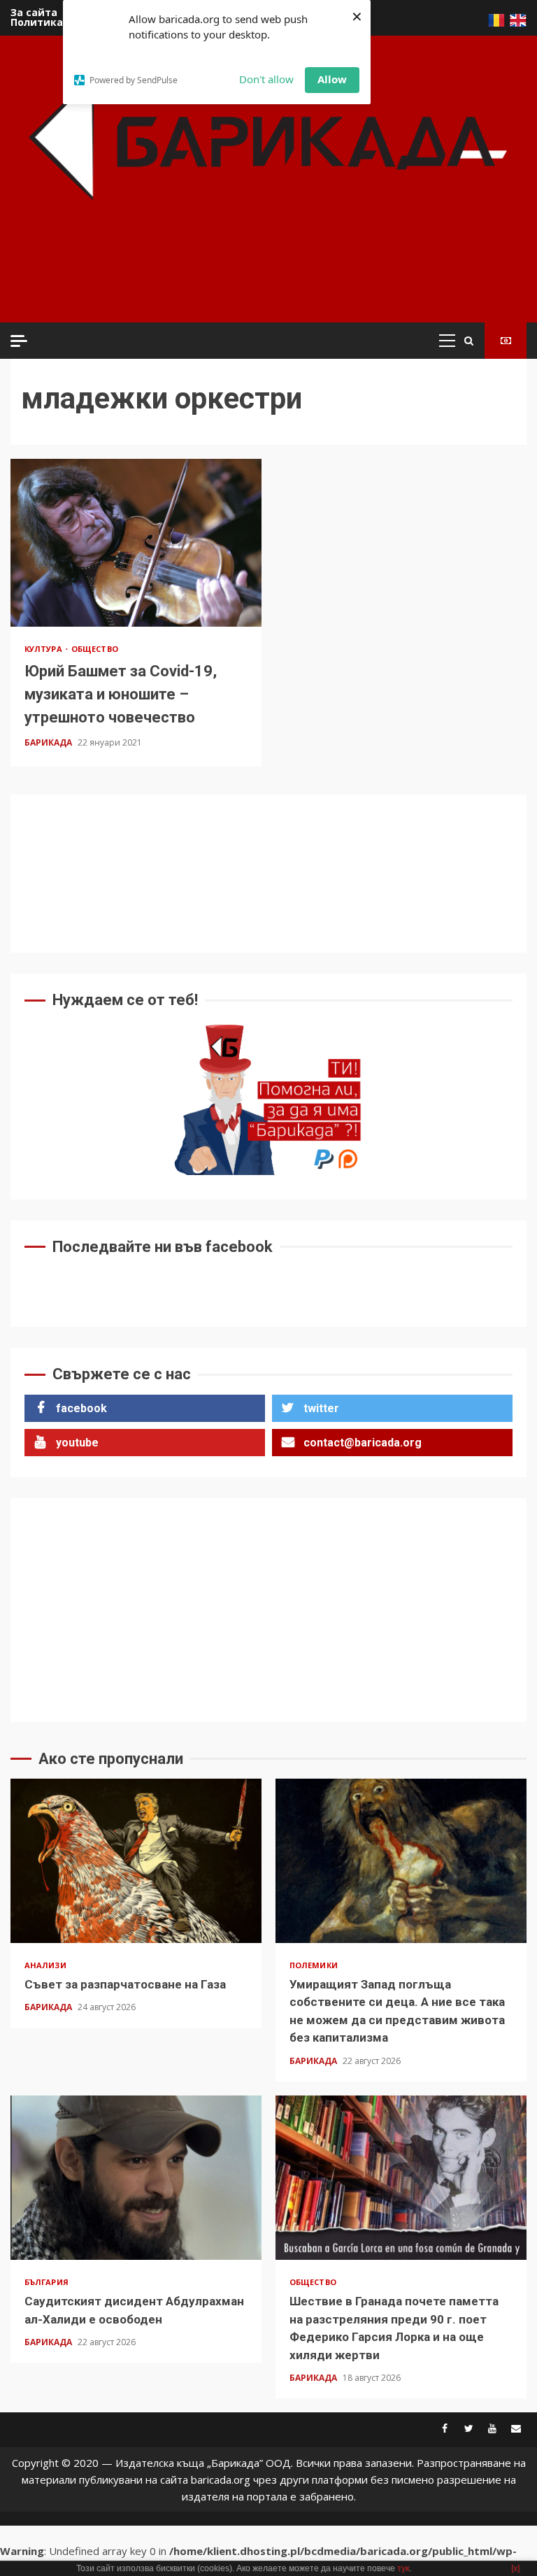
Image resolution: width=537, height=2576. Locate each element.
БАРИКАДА (49, 742)
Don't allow (266, 79)
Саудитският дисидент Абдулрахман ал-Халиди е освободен (136, 2178)
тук (403, 2568)
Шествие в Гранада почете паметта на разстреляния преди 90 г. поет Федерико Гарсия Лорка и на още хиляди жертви (401, 2178)
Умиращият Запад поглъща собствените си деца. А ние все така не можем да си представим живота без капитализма (401, 1861)
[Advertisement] (272, 280)
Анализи (45, 1965)
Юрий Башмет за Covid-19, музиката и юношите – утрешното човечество (136, 542)
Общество (95, 649)
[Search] (469, 341)
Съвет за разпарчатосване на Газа (136, 1861)
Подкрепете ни (506, 341)
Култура (44, 649)
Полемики (314, 1965)
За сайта (34, 12)
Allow (332, 79)
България (46, 2282)
